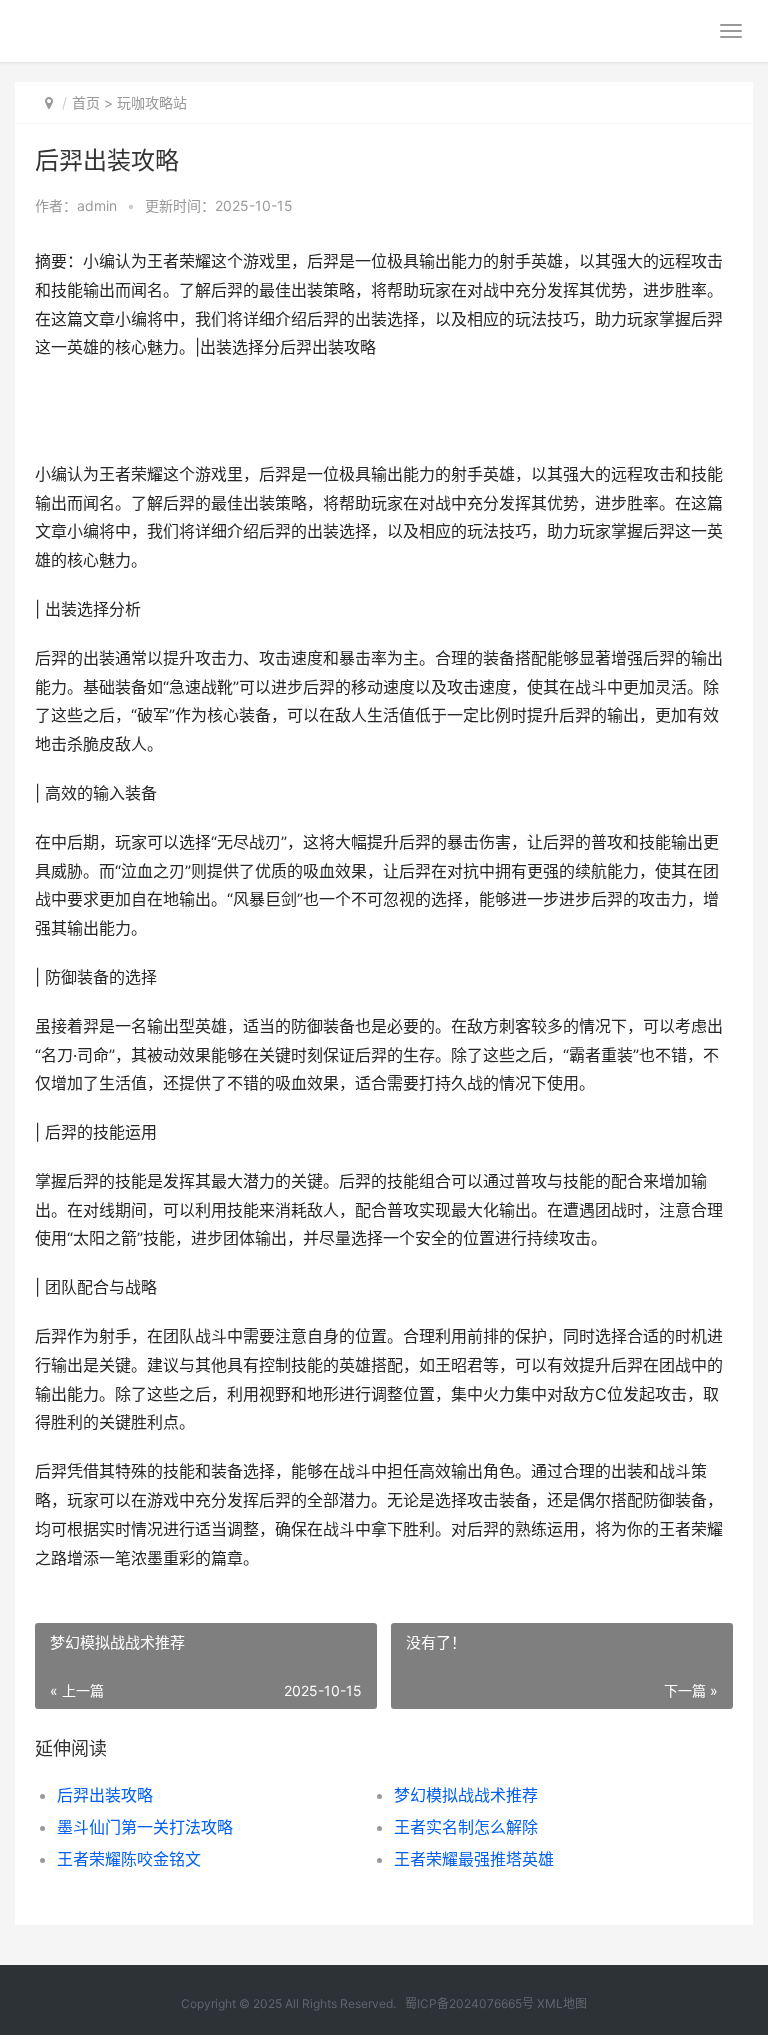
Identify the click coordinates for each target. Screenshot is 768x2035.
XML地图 (562, 2003)
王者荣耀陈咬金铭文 (129, 1859)
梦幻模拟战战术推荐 (466, 1795)
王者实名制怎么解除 (466, 1827)
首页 (86, 102)
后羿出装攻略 (105, 1795)
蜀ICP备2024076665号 (469, 2003)
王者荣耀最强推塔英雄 (474, 1859)
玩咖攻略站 (152, 102)
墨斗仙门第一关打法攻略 (145, 1827)
